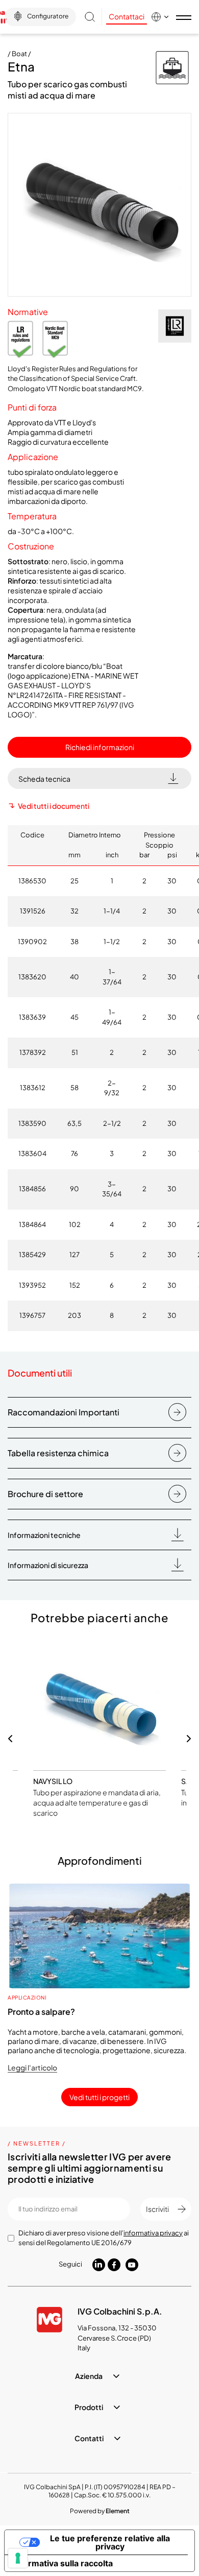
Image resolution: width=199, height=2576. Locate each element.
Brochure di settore (45, 1494)
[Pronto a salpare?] (99, 1936)
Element (118, 2511)
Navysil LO (53, 1781)
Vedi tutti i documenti (54, 806)
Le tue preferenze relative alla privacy (110, 2542)
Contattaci (127, 16)
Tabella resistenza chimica (58, 1453)
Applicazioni (27, 1997)
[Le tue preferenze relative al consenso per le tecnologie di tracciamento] (18, 2558)
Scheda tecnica (44, 779)
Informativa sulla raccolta (63, 2563)
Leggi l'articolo (32, 2067)
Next (189, 1739)
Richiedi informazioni (100, 747)
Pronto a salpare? (41, 2012)
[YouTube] (132, 2265)
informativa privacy (153, 2233)
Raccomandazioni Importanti (64, 1412)
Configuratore (48, 16)
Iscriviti (157, 2209)
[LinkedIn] (99, 2264)
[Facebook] (114, 2265)
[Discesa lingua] (161, 17)
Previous (10, 1739)
